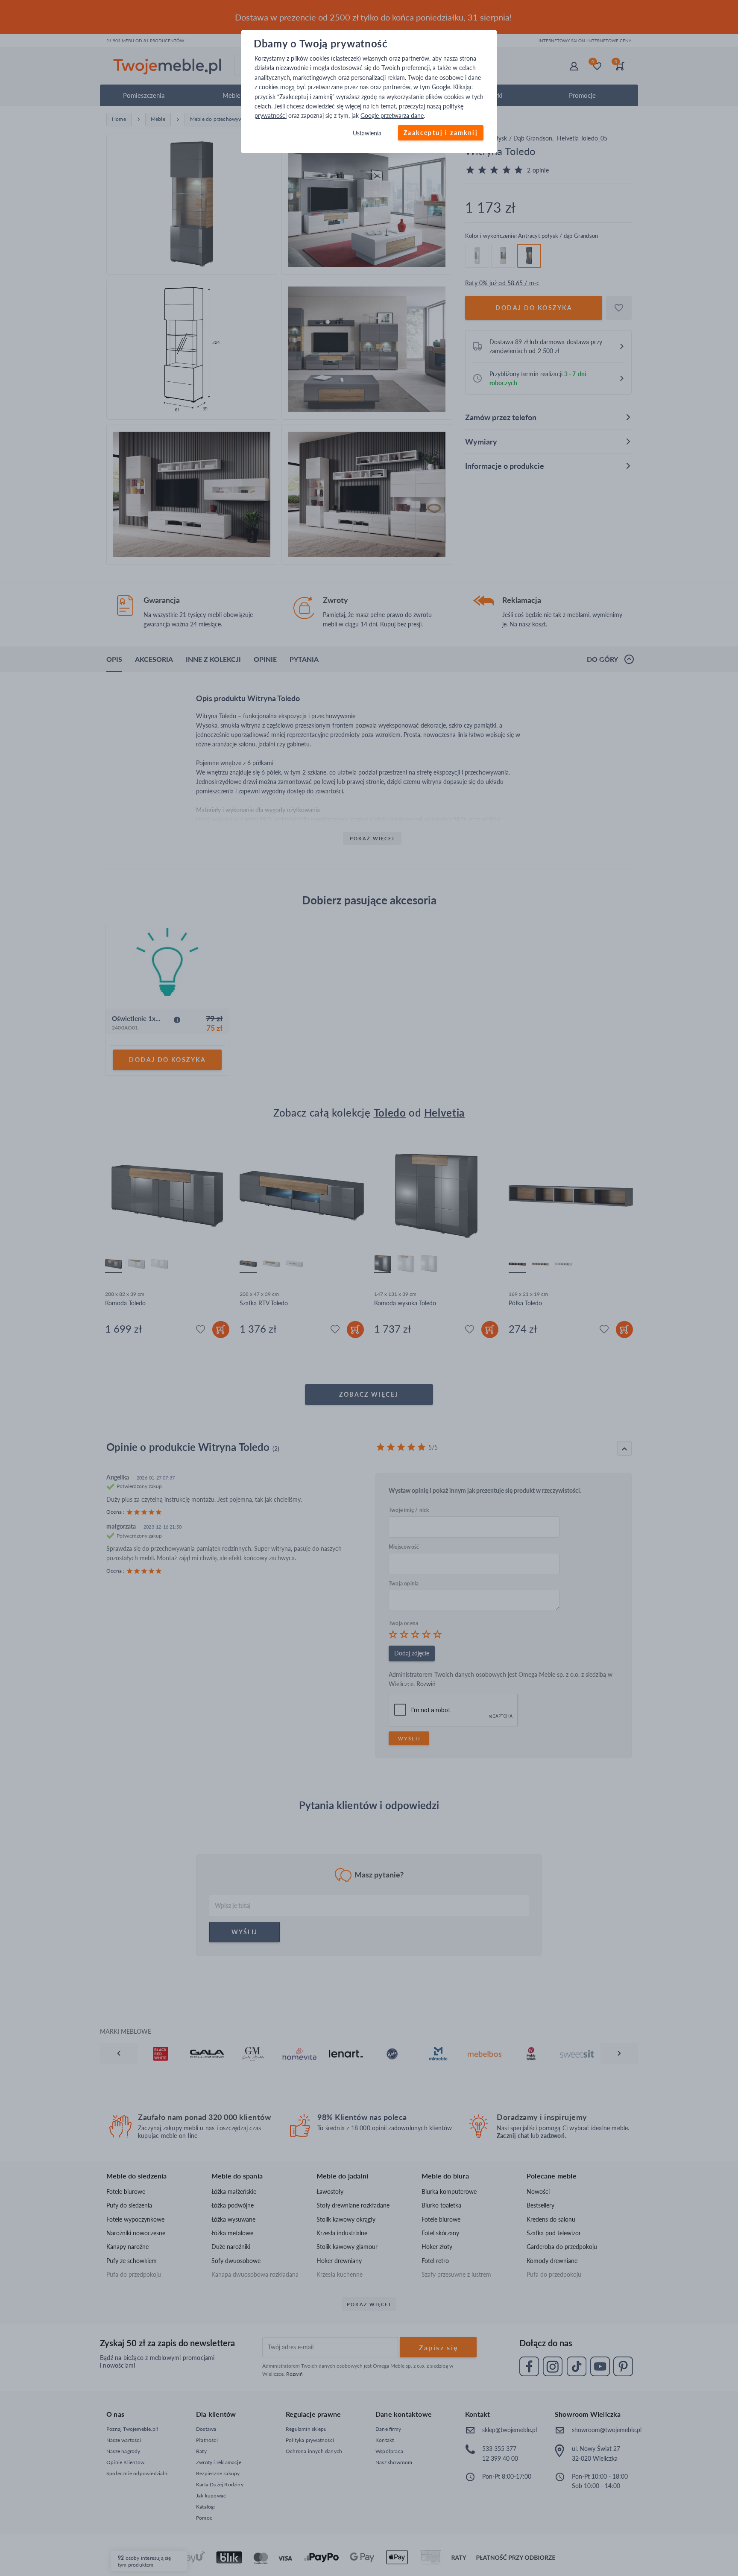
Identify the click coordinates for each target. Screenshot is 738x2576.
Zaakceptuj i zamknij (441, 133)
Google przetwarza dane (392, 116)
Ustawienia (367, 133)
